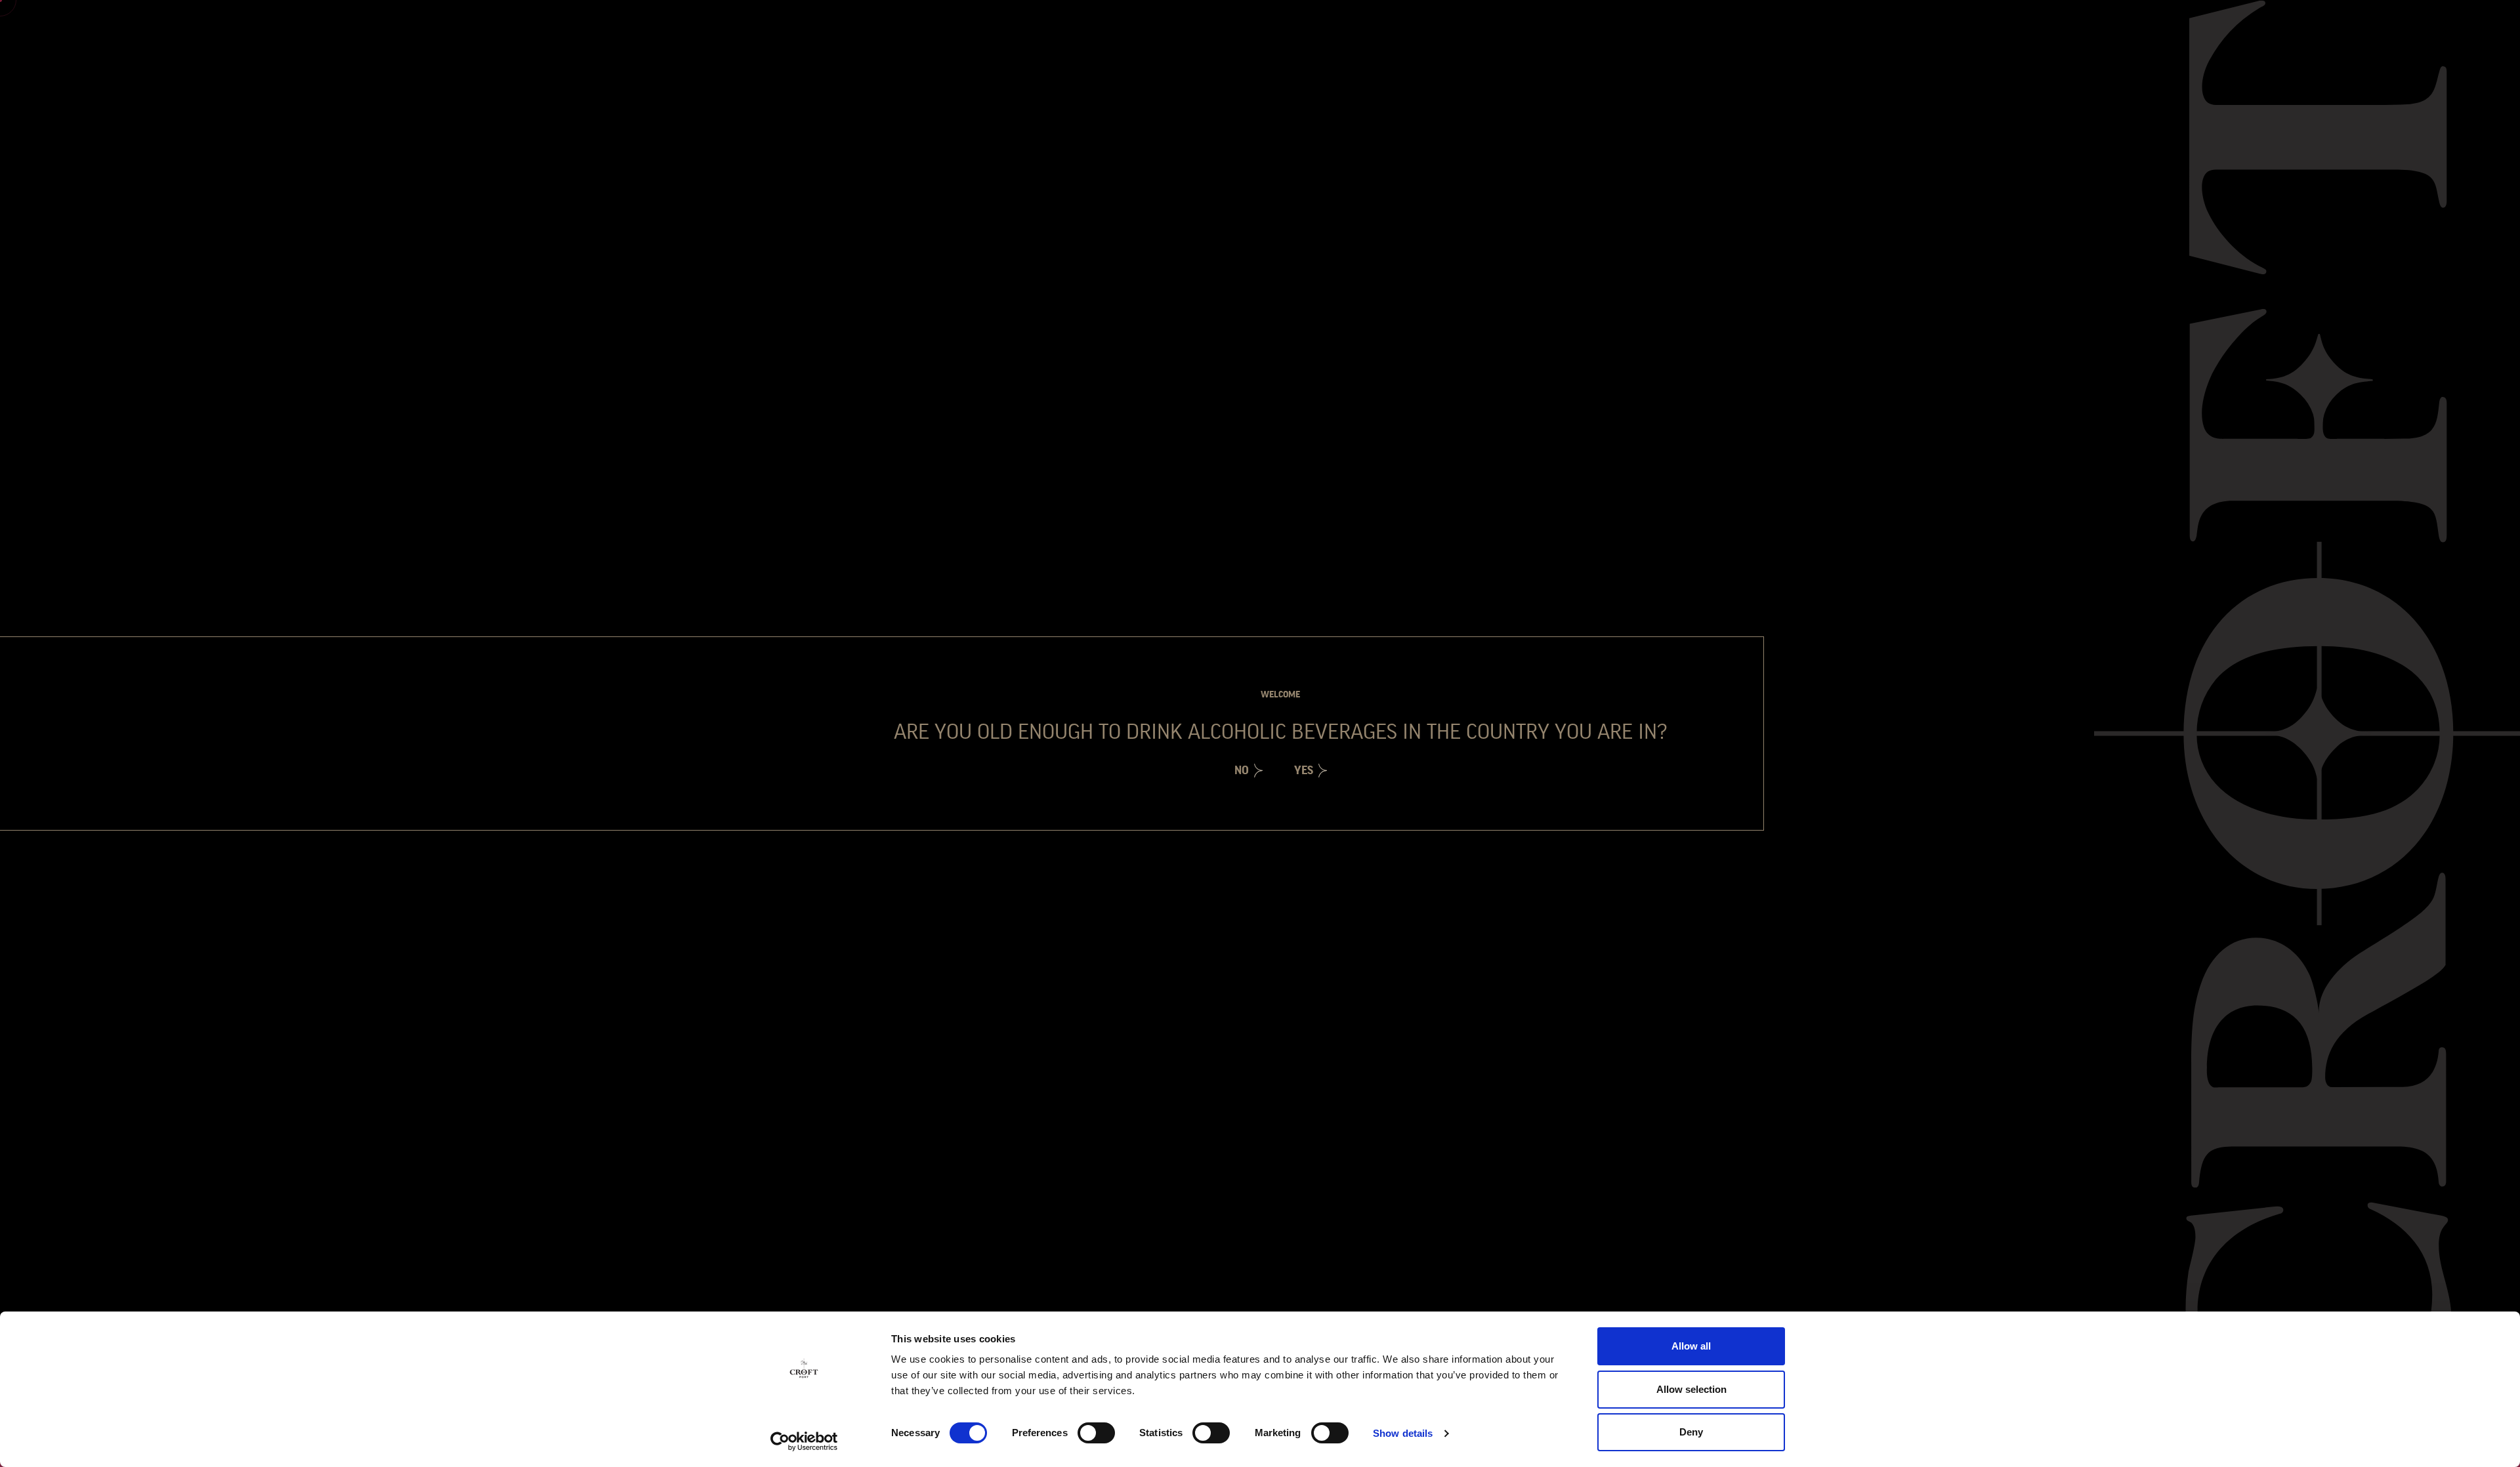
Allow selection (1691, 1389)
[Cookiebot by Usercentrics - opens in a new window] (804, 1441)
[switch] (1096, 1433)
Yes (1304, 770)
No (1242, 770)
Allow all (1691, 1346)
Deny (1691, 1432)
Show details (1403, 1433)
